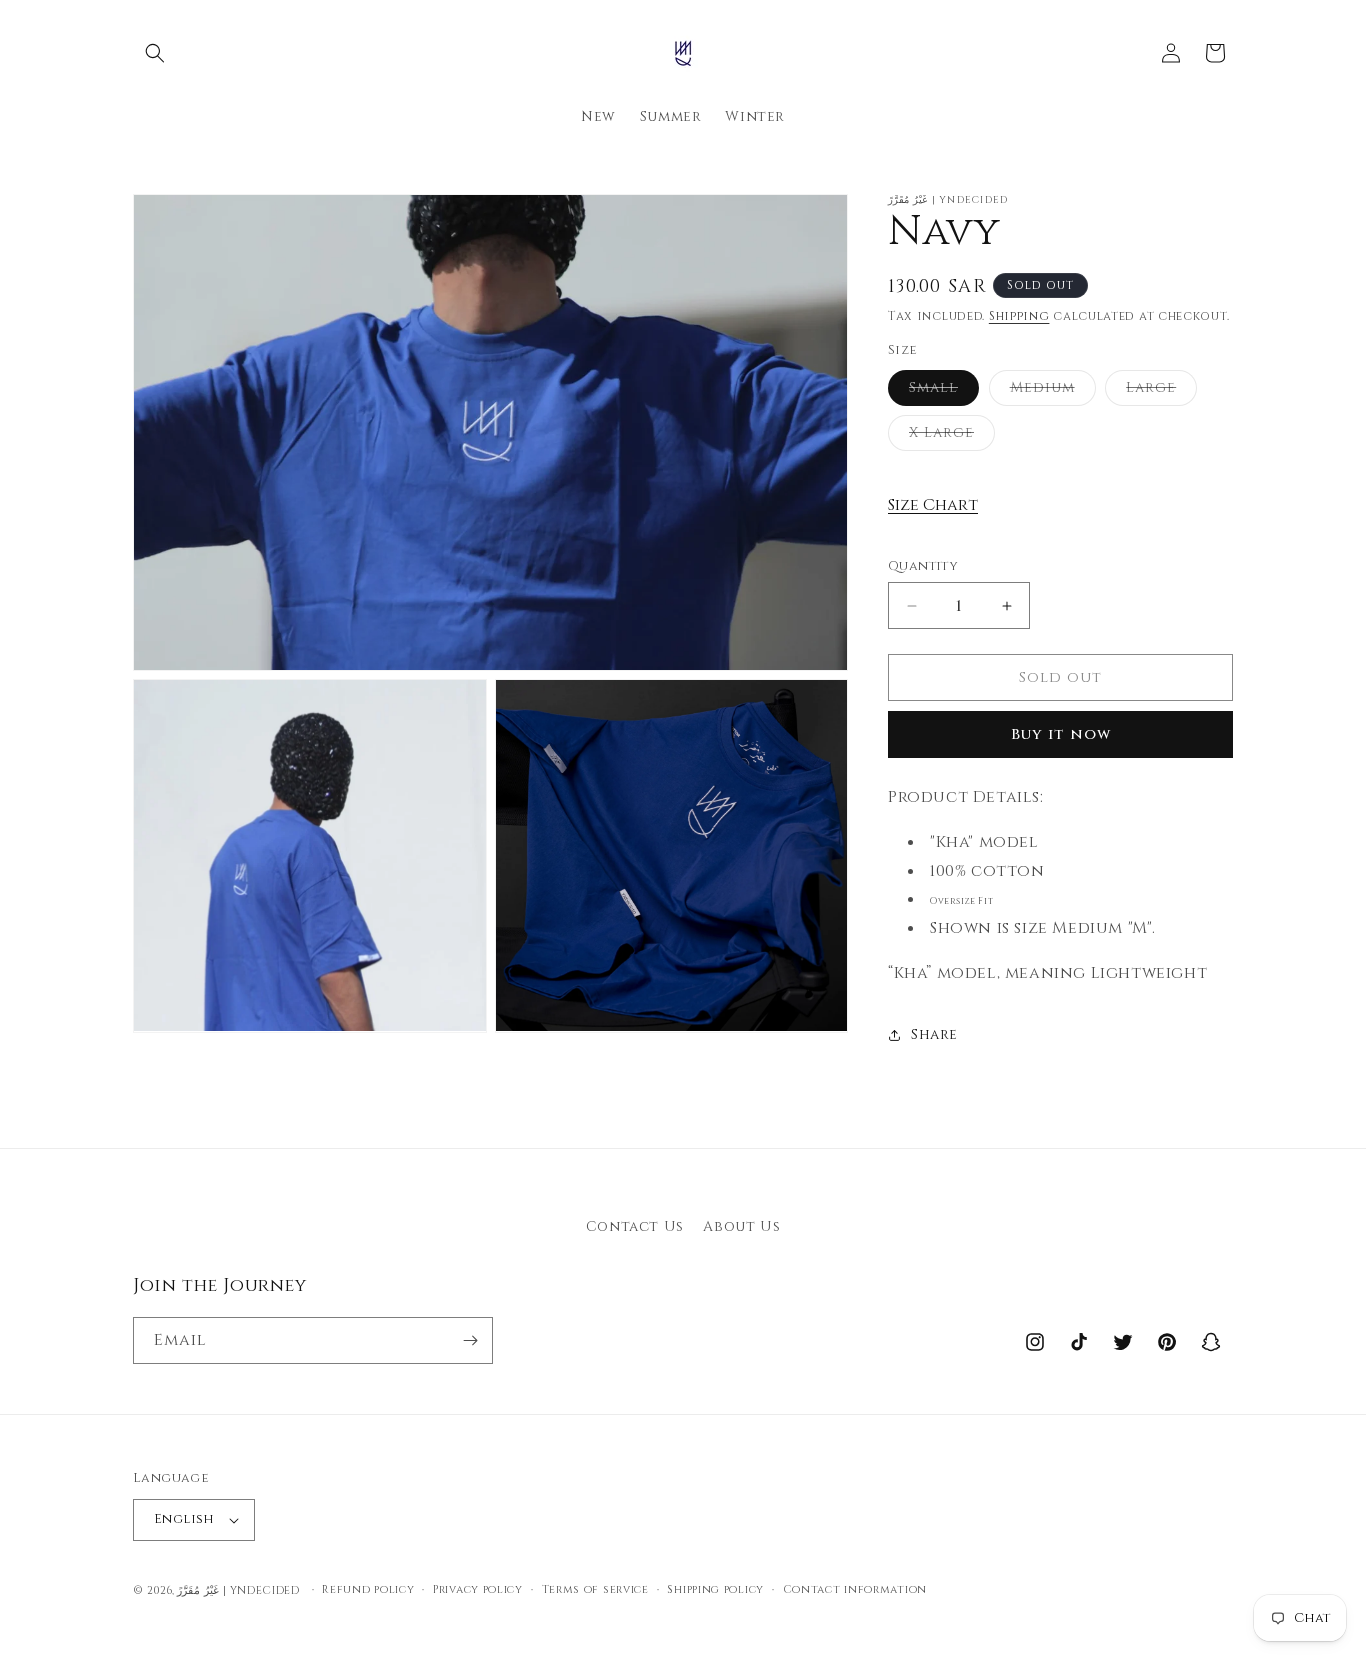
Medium (1053, 391)
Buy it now (1061, 734)
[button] (155, 53)
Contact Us (635, 1226)
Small (944, 391)
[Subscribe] (470, 1340)
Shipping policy (715, 1589)
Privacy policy (478, 1589)
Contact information (855, 1589)
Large (1161, 391)
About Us (741, 1226)
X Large (952, 436)
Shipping (1019, 316)
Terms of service (595, 1589)
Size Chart (933, 505)
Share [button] (934, 1034)
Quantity (923, 566)
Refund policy (368, 1589)
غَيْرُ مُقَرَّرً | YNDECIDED (238, 1590)
